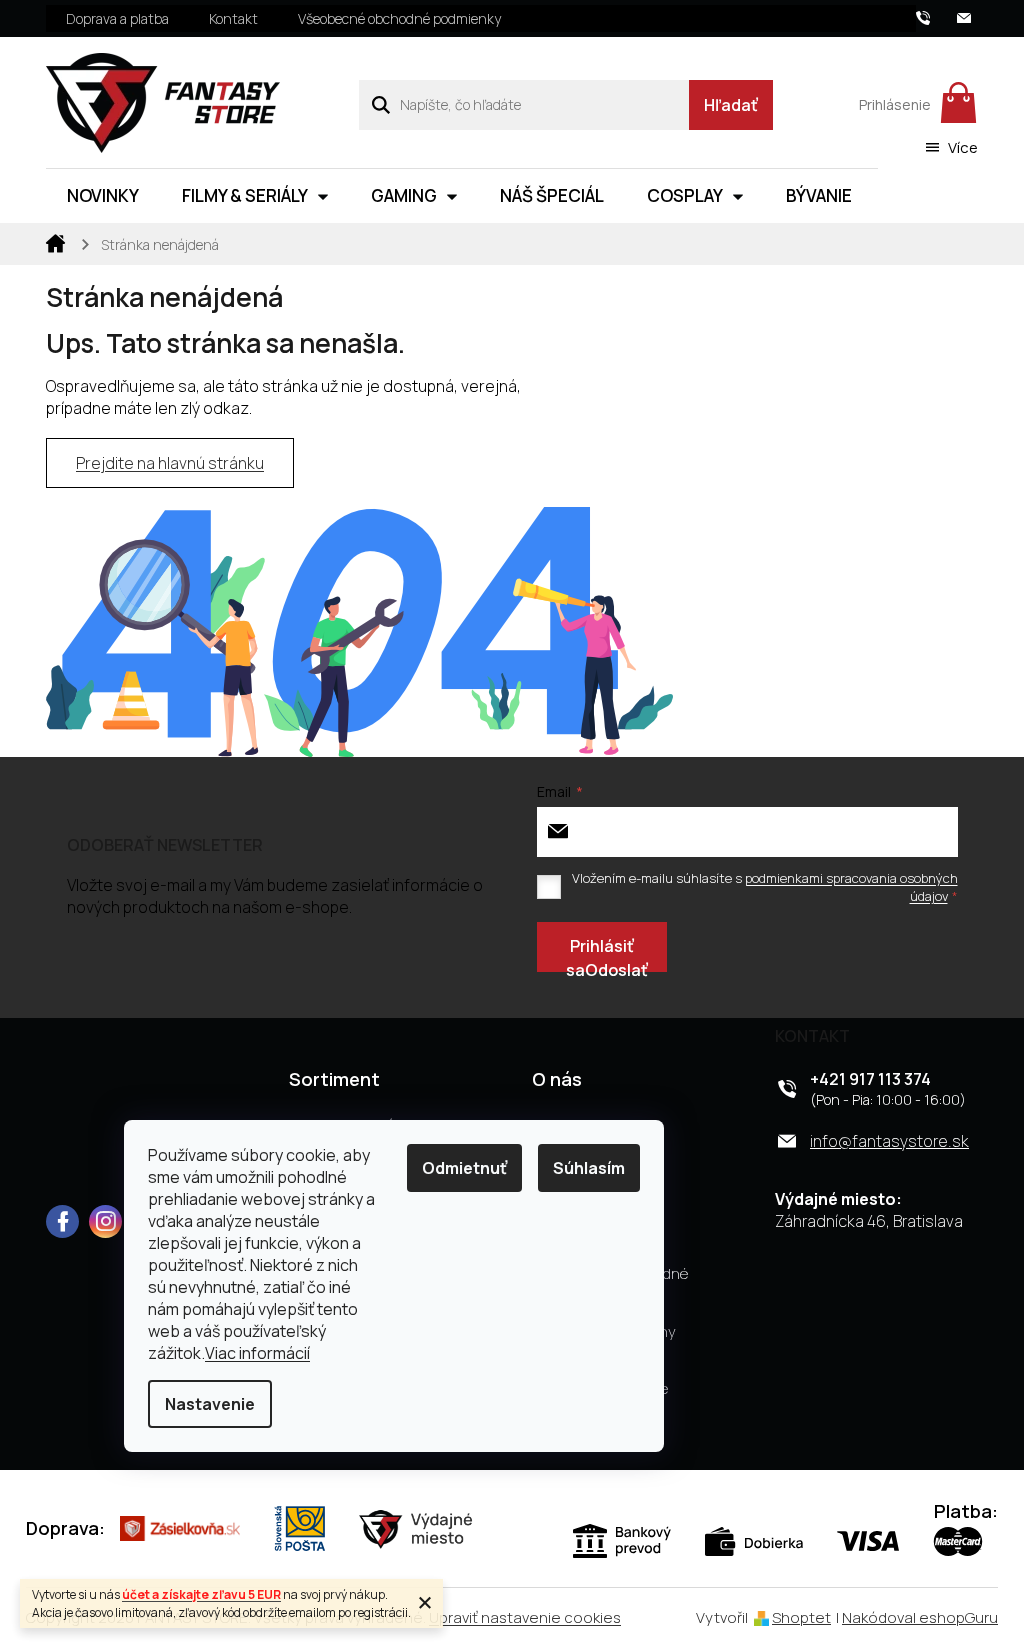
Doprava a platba (117, 18)
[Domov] (56, 242)
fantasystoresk (105, 1221)
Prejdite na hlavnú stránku (170, 463)
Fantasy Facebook (62, 1221)
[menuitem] (103, 196)
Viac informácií (257, 1353)
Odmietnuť (464, 1168)
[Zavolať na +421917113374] (936, 16)
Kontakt (233, 18)
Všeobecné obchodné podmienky (399, 18)
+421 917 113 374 (870, 1079)
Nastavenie (210, 1404)
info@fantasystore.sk (889, 1141)
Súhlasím (589, 1168)
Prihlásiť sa (600, 953)
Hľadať (731, 105)
